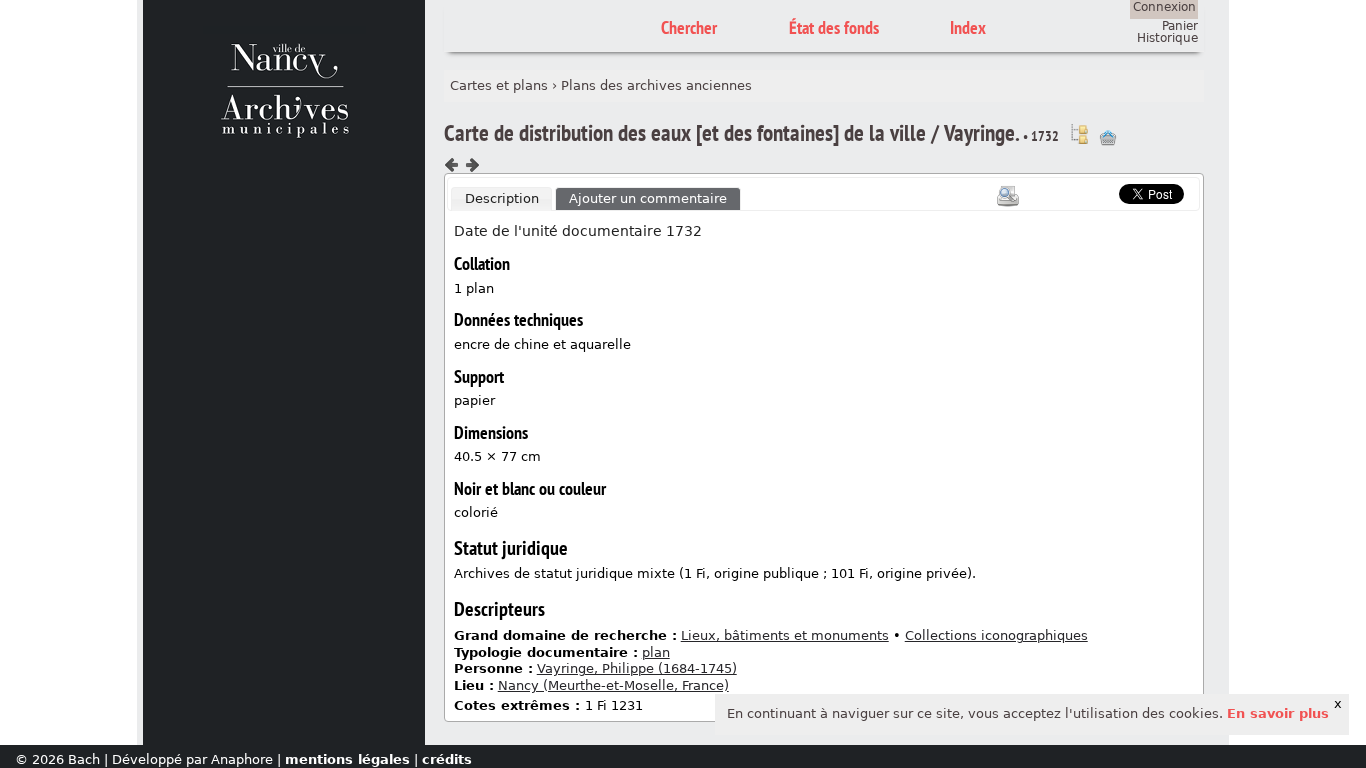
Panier (1180, 26)
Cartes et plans (499, 85)
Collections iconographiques (996, 635)
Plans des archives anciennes (656, 85)
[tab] (502, 199)
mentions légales (347, 759)
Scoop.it (1088, 191)
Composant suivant (472, 165)
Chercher (689, 27)
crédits (447, 759)
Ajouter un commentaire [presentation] (648, 198)
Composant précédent (452, 165)
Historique (1167, 38)
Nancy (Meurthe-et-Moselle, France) (613, 685)
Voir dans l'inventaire (1079, 134)
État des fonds (834, 27)
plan (656, 652)
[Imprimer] (1008, 196)
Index (968, 27)
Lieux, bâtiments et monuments (785, 635)
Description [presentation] (502, 198)
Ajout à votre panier (1108, 138)
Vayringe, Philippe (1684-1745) (637, 668)
